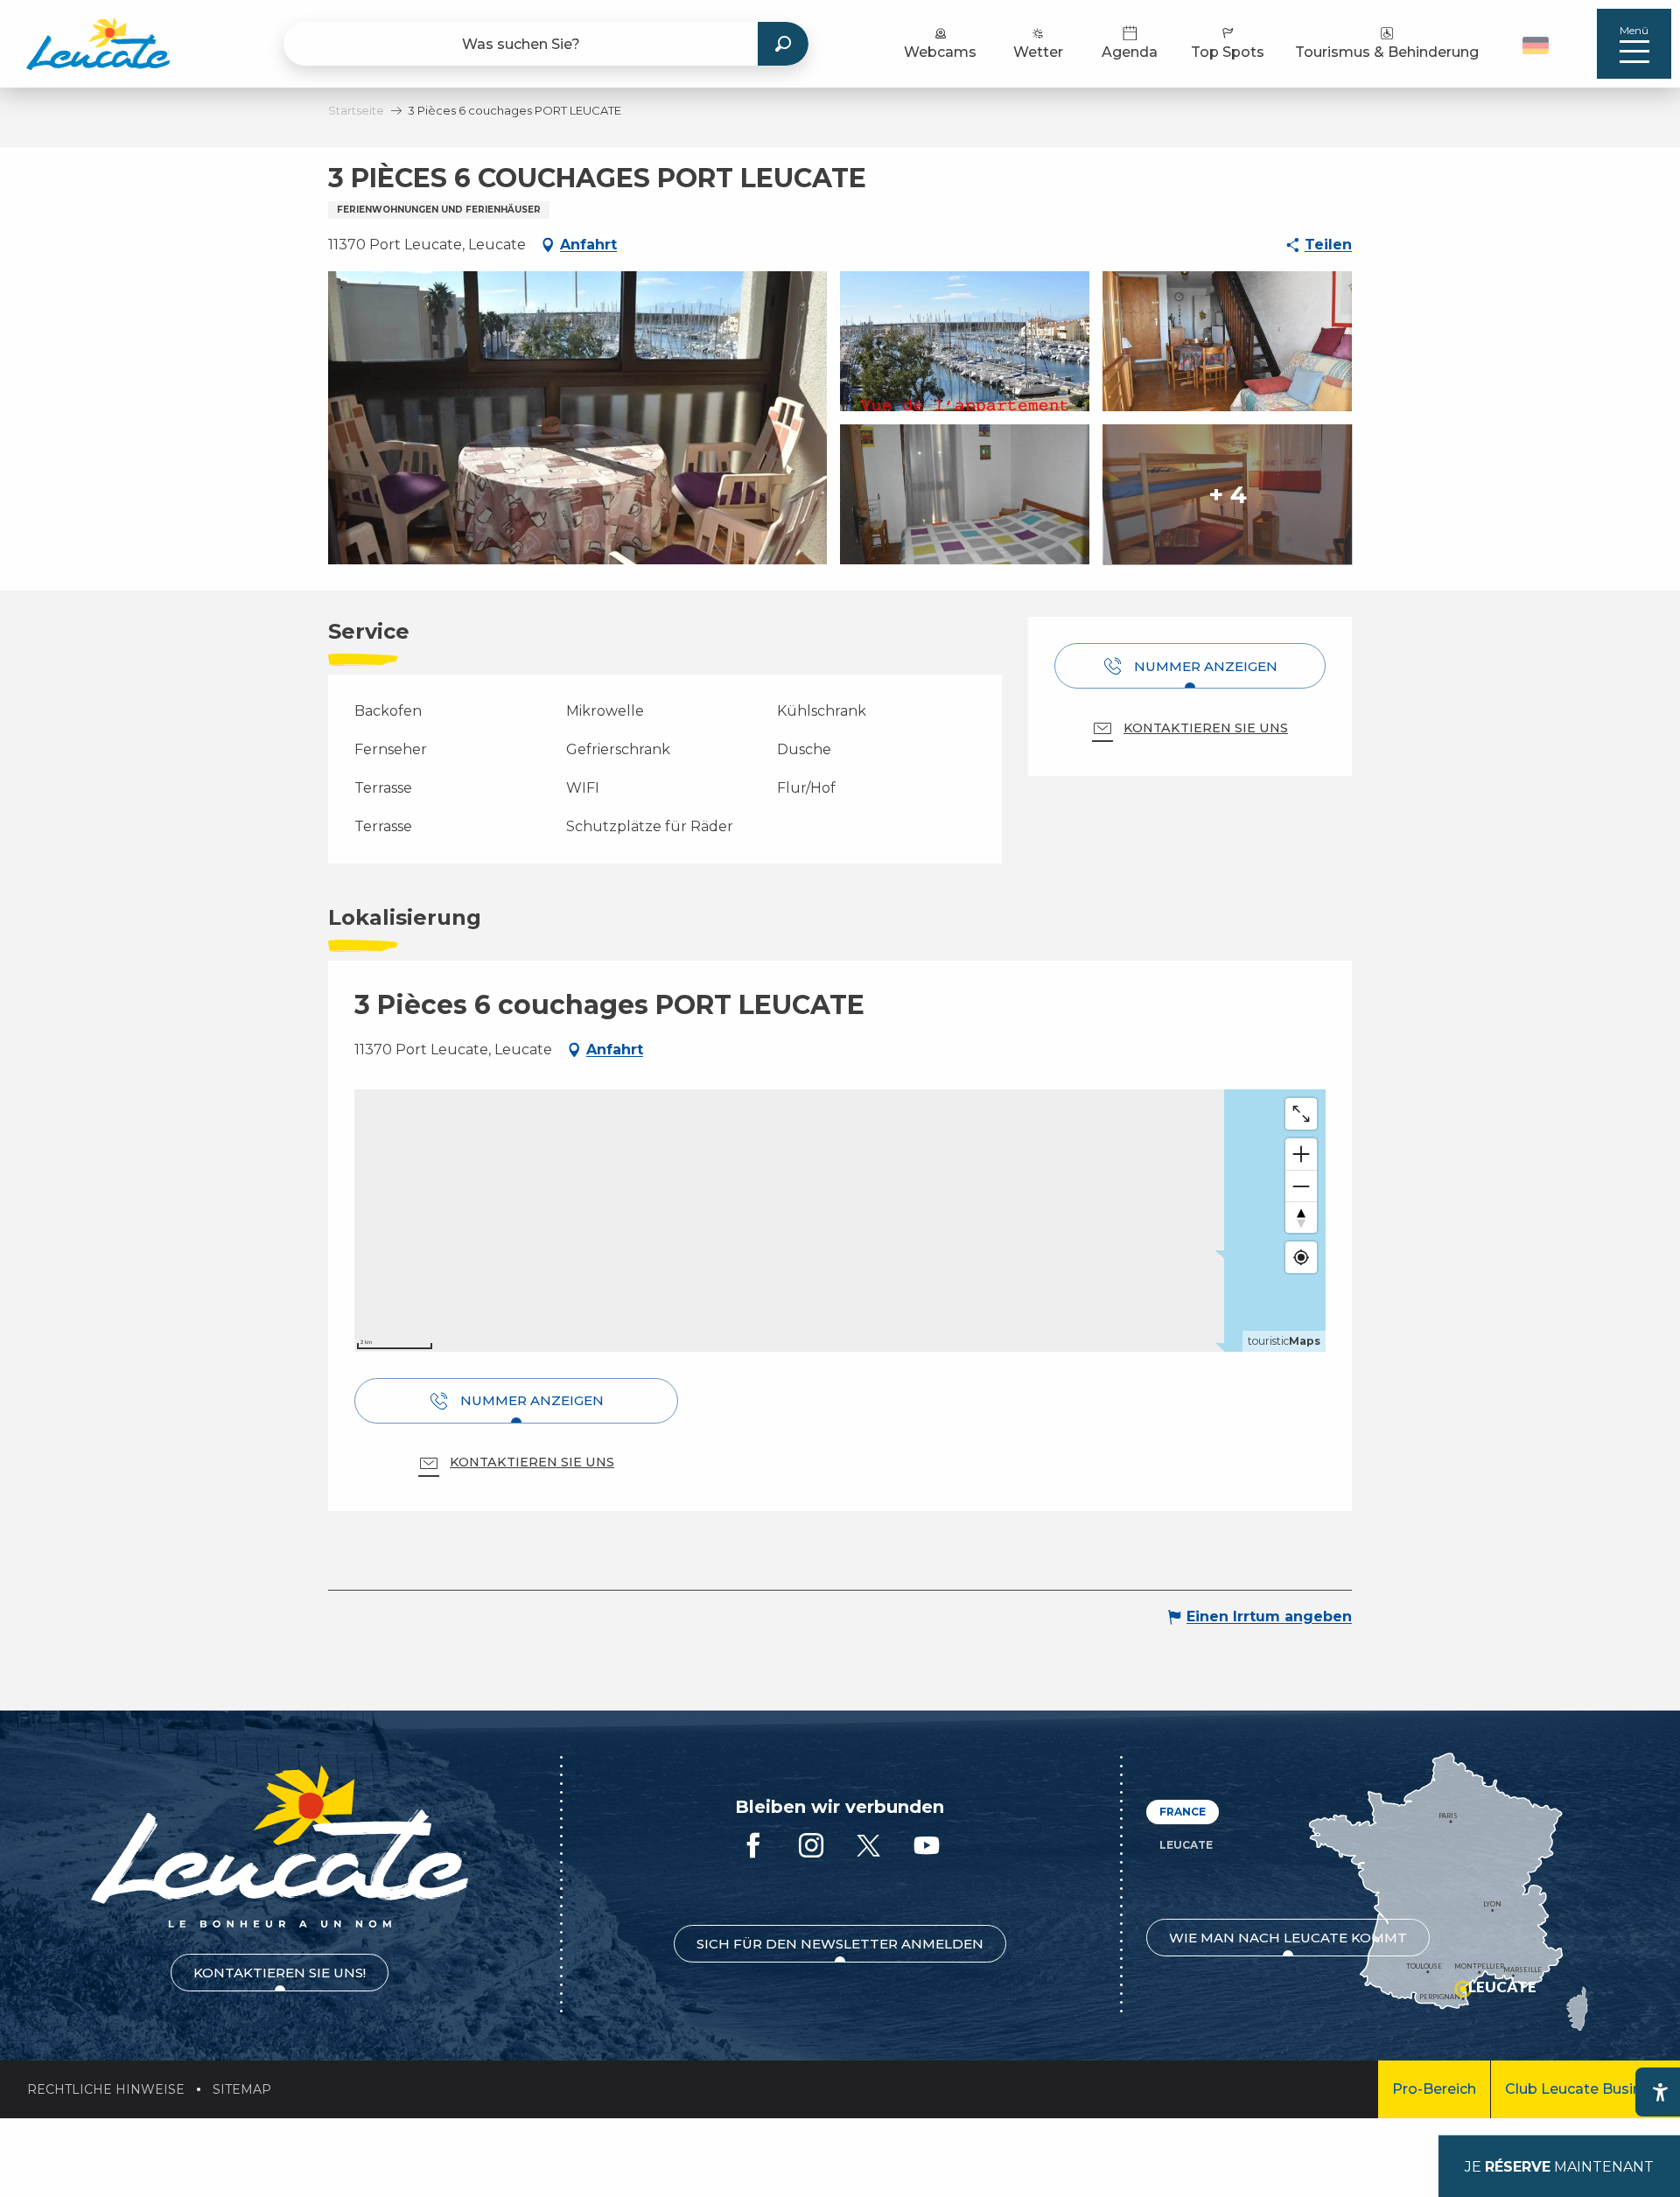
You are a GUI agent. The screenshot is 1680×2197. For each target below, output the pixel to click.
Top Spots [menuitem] (1228, 52)
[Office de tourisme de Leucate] (280, 1847)
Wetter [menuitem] (1038, 52)
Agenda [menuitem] (1130, 52)
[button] (1538, 44)
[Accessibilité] (1660, 2092)
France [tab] (1183, 1812)
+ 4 (1228, 494)
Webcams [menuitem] (940, 52)
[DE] (1536, 45)
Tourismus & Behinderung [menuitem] (1387, 52)
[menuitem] (98, 44)
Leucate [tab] (1186, 1845)
